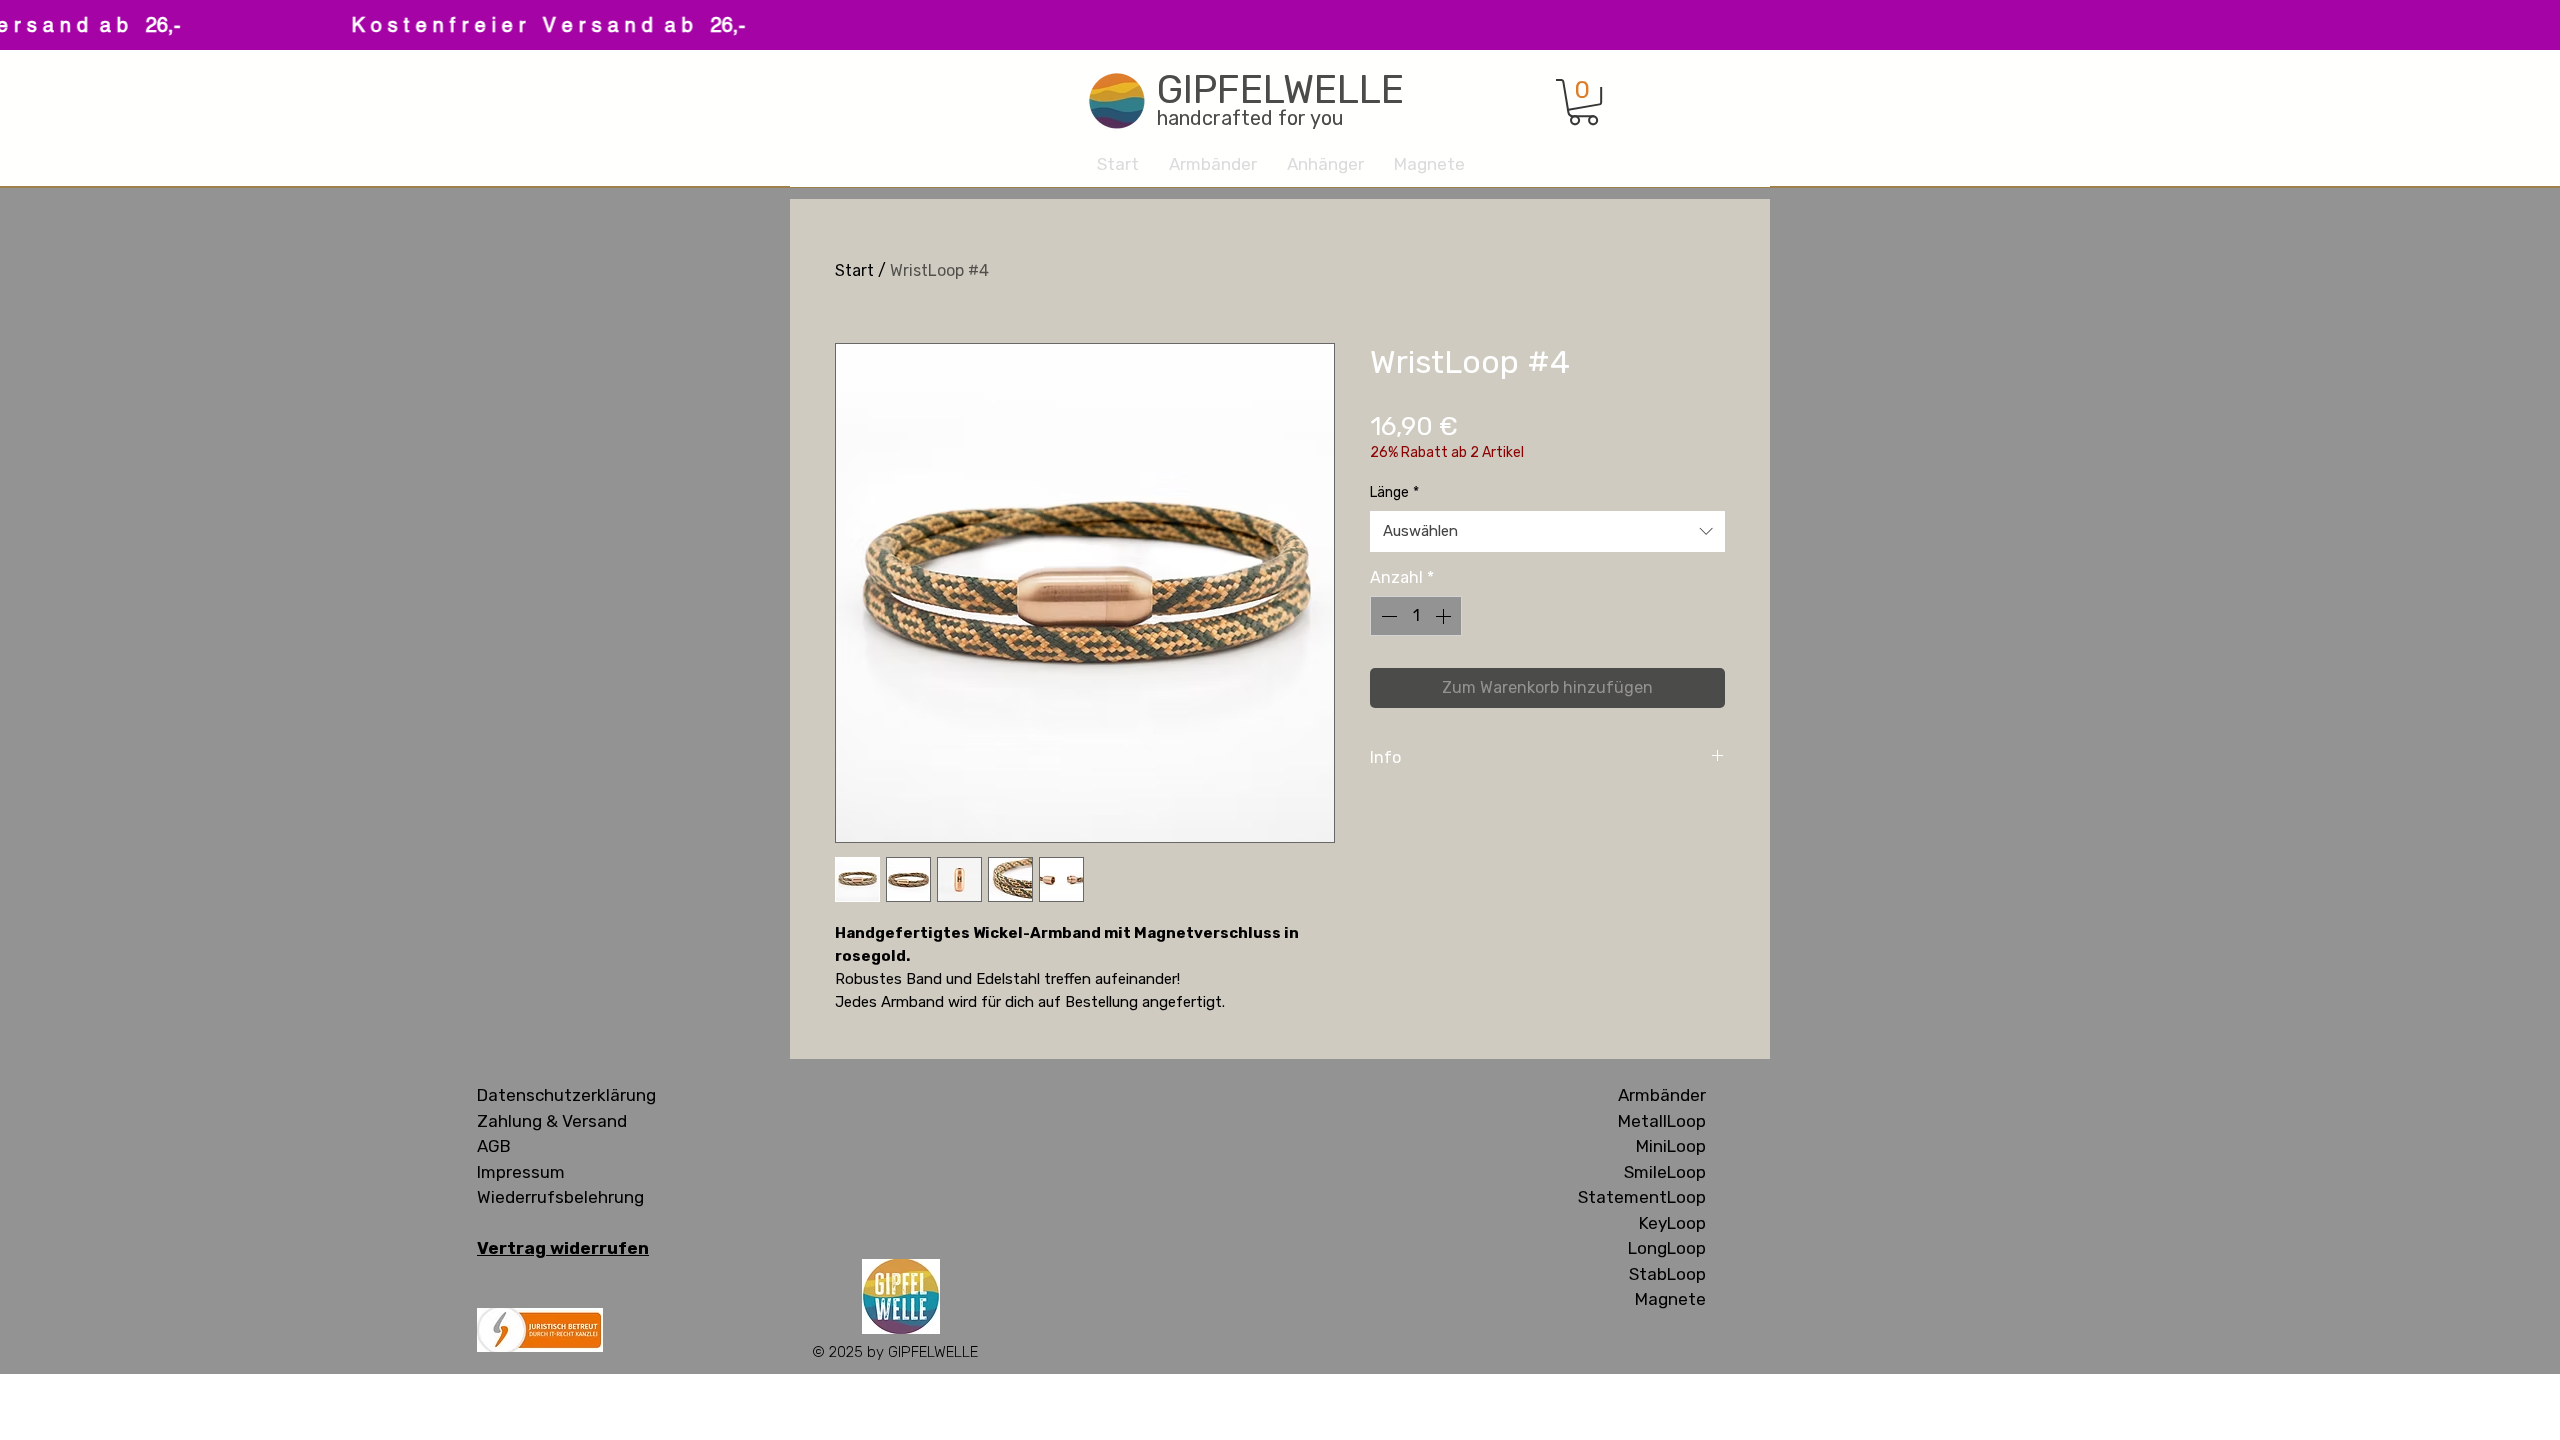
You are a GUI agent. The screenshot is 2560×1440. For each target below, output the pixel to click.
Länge (1394, 492)
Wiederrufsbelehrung (560, 1197)
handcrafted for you (1250, 118)
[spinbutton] (1416, 616)
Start (854, 270)
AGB (494, 1146)
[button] (1583, 102)
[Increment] (1445, 616)
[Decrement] (1387, 616)
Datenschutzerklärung (566, 1095)
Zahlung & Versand (552, 1121)
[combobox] (1547, 531)
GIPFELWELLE (1280, 90)
